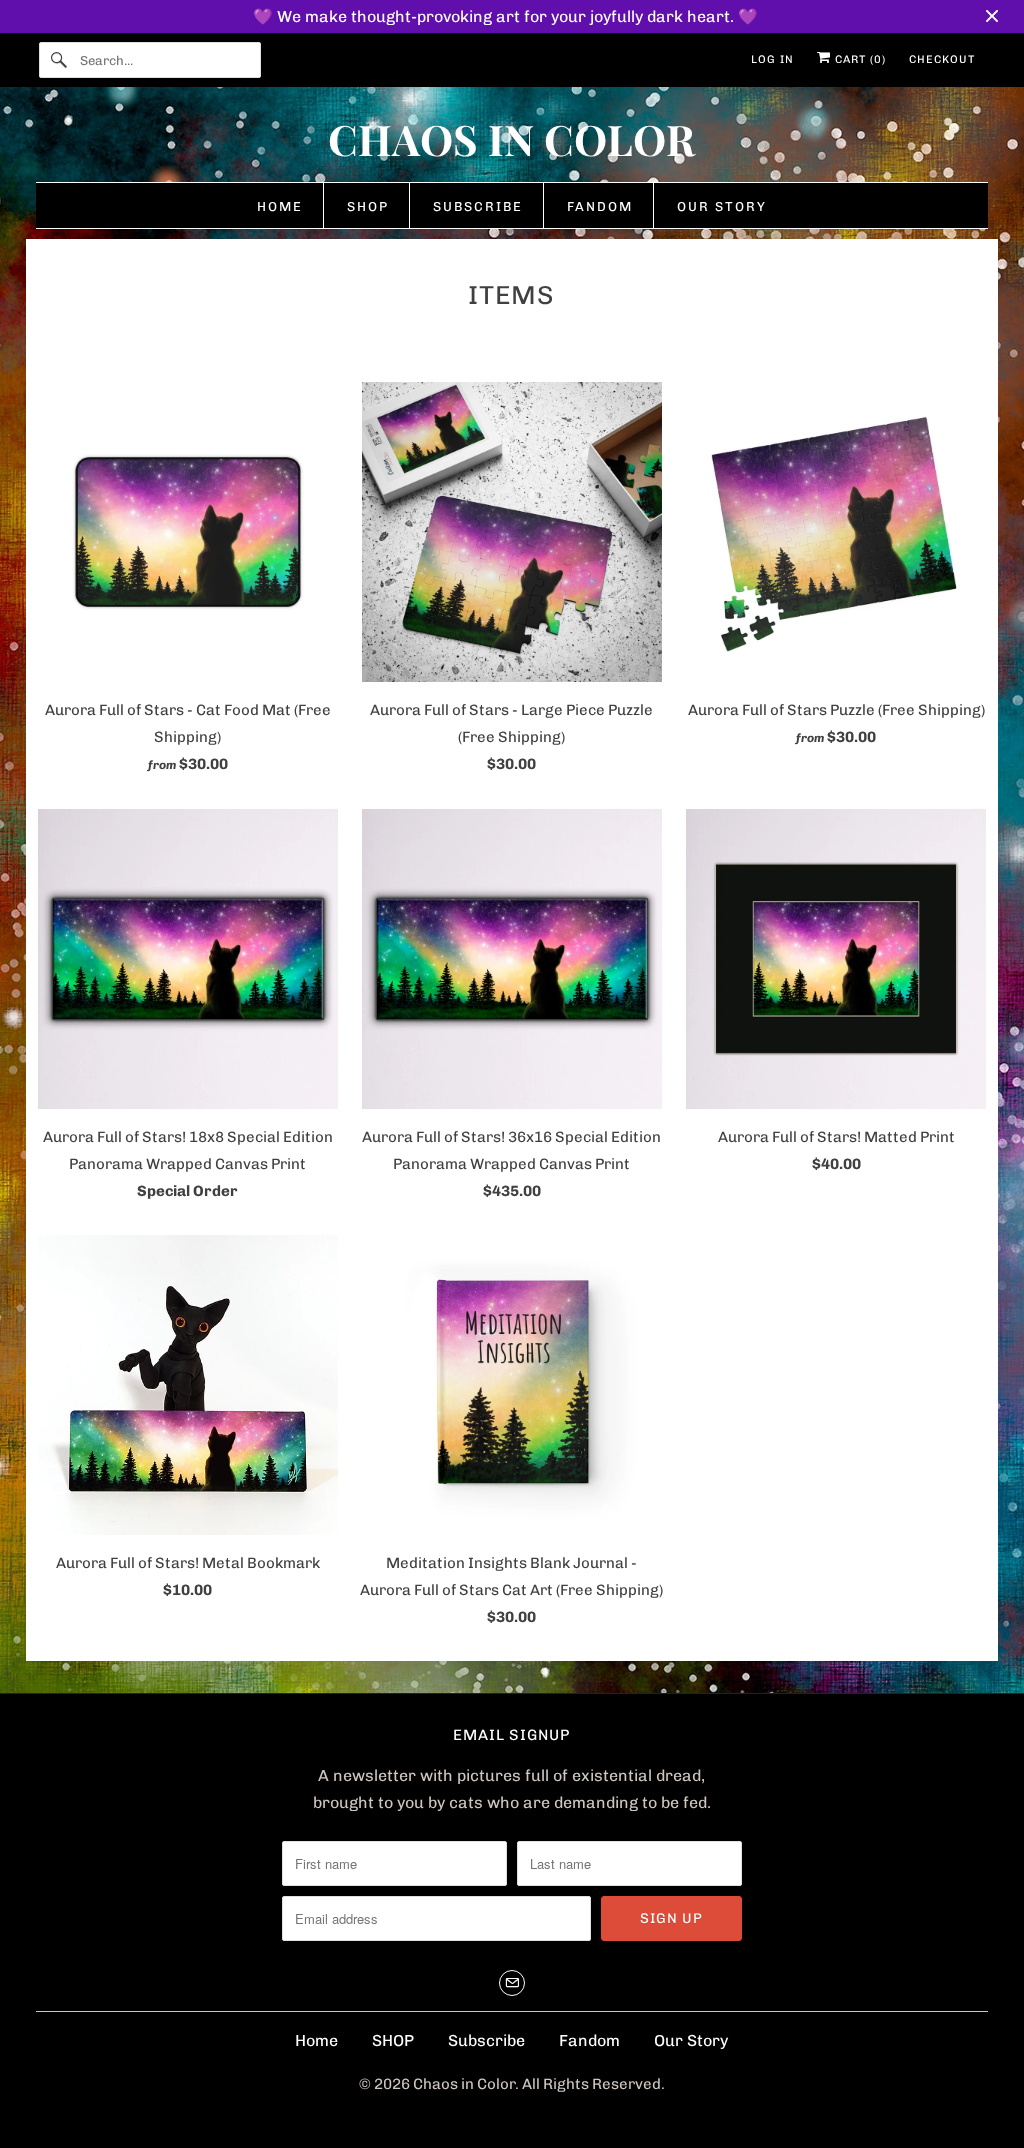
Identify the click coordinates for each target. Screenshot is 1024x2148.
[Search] (59, 60)
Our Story (691, 2040)
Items (511, 295)
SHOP (393, 2040)
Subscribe (486, 2040)
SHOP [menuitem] (368, 206)
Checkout (942, 59)
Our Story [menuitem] (722, 206)
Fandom (589, 2040)
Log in (772, 59)
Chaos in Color (464, 2084)
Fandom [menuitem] (600, 206)
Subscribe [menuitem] (478, 206)
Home (316, 2040)
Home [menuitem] (280, 206)
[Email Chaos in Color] (512, 1983)
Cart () (858, 59)
